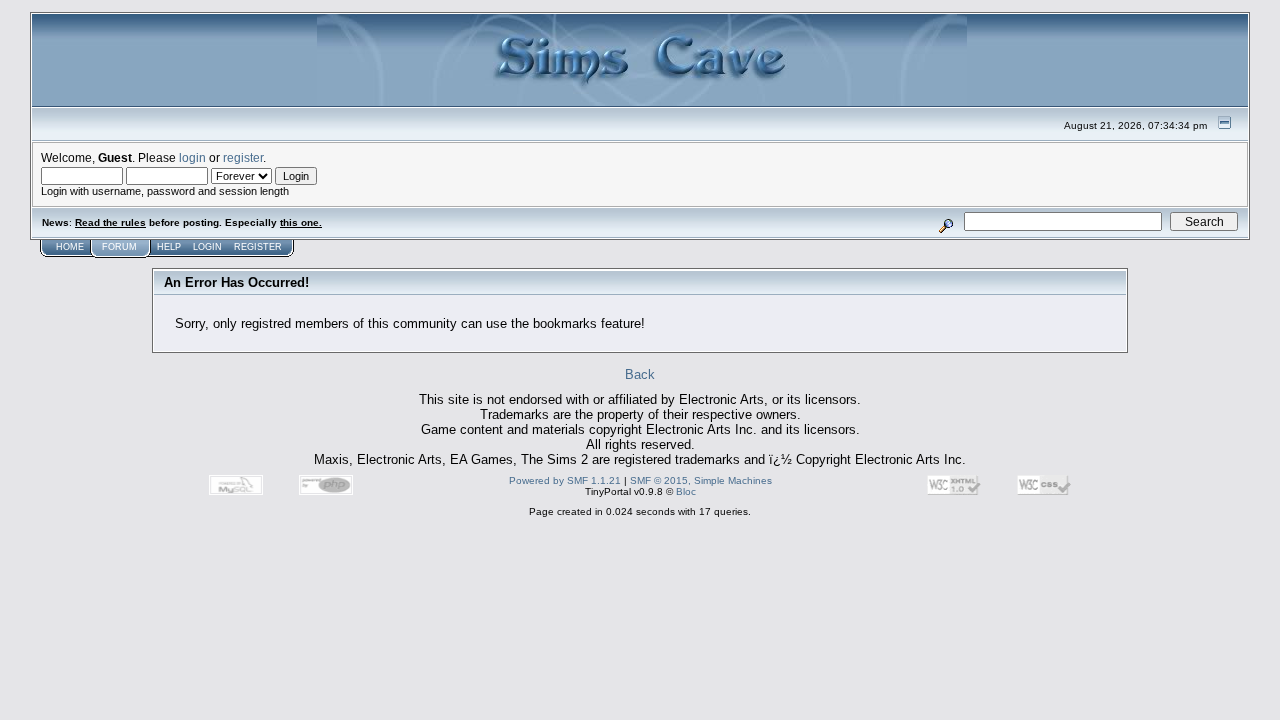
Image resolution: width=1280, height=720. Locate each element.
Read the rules (110, 222)
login (192, 157)
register (243, 157)
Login (207, 247)
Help (169, 247)
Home (70, 247)
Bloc (686, 491)
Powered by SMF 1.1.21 (565, 480)
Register (258, 247)
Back (640, 374)
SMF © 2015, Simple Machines (701, 480)
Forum (119, 247)
